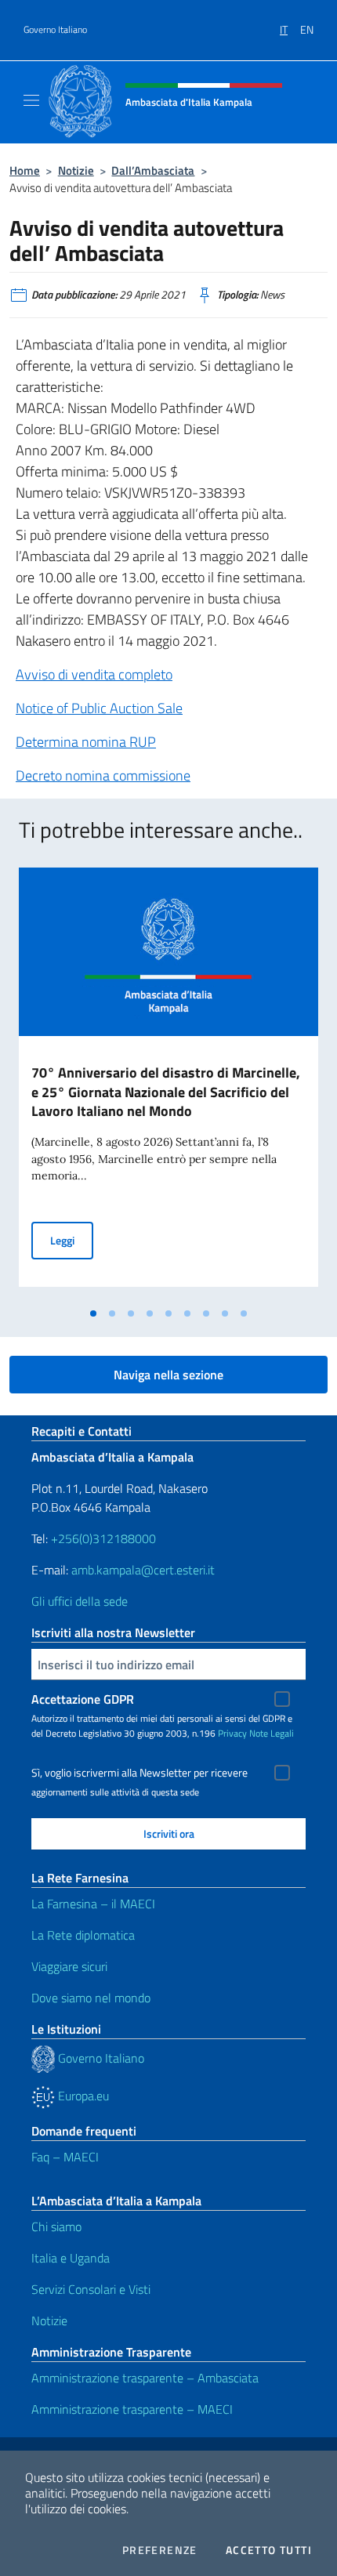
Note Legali (272, 1733)
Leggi (72, 1240)
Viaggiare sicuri (69, 1966)
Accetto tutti (269, 2550)
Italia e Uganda (71, 2258)
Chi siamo (56, 2226)
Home (25, 170)
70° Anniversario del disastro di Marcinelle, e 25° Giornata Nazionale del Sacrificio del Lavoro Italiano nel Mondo (166, 1092)
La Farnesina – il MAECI (93, 1904)
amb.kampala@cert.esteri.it (143, 1570)
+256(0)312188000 (103, 1538)
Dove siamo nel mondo (91, 1998)
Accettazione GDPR (83, 1699)
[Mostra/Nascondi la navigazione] (31, 100)
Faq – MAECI (65, 2157)
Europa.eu (82, 2096)
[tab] (93, 1313)
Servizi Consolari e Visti (91, 2289)
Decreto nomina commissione (103, 775)
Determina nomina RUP (86, 742)
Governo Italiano (55, 30)
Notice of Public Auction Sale (99, 708)
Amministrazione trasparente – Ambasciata (145, 2378)
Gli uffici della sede (80, 1601)
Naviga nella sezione (168, 1375)
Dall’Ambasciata (153, 170)
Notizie (76, 170)
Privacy (232, 1733)
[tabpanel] (168, 1084)
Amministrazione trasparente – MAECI (132, 2409)
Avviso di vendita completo (94, 674)
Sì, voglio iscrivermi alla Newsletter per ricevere (140, 1773)
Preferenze (160, 2550)
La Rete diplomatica (83, 1935)
